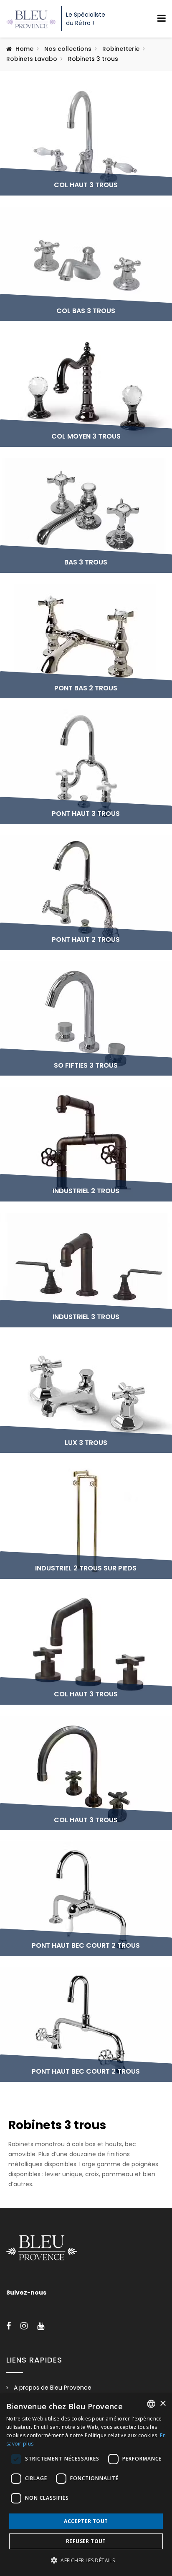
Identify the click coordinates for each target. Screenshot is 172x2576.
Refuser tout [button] (86, 2541)
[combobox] (151, 2404)
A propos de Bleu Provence (53, 2388)
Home (24, 49)
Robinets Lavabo (32, 59)
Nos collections (68, 49)
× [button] (163, 2404)
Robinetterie (121, 49)
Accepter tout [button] (86, 2521)
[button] (86, 2561)
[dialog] (86, 2485)
